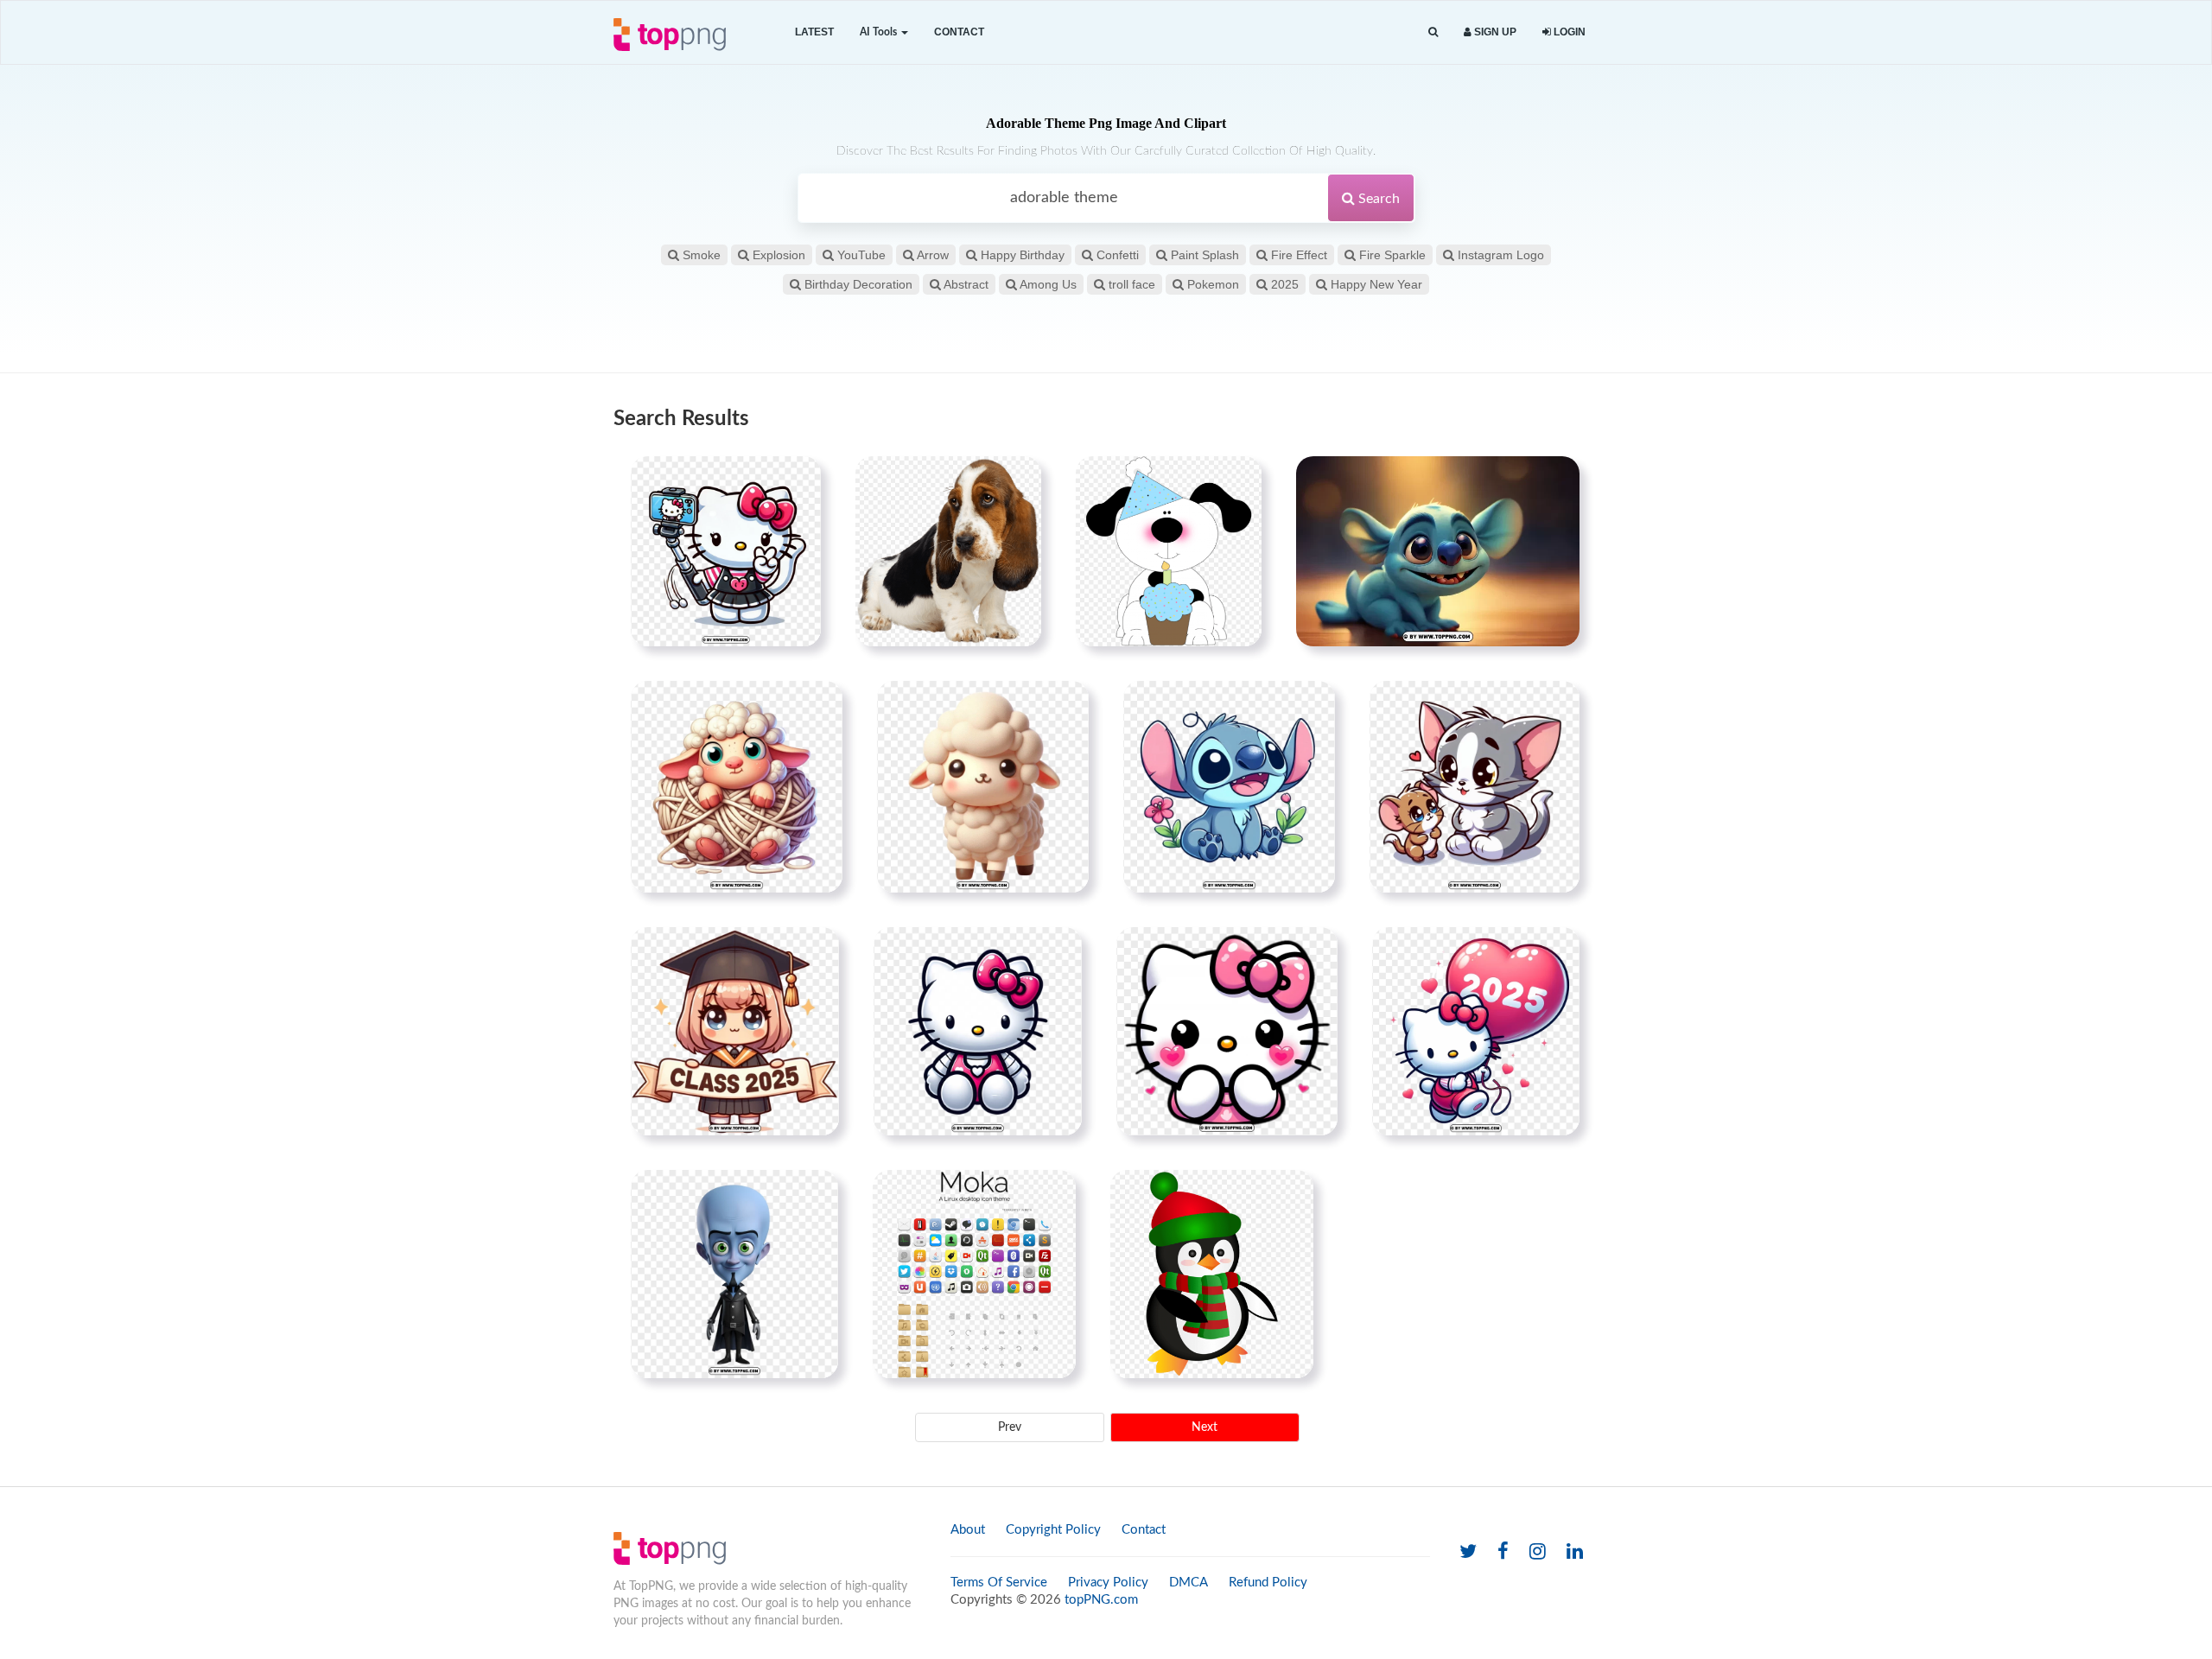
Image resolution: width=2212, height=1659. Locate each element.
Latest (814, 32)
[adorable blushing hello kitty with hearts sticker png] (1227, 1031)
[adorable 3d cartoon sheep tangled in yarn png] (737, 786)
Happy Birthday (1021, 255)
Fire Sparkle (1391, 255)
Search (1377, 199)
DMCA (1189, 1583)
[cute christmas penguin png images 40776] (1212, 1274)
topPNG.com (1101, 1600)
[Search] (1433, 32)
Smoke (700, 255)
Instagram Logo (1499, 255)
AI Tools (880, 32)
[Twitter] (1468, 1552)
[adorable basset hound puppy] (948, 551)
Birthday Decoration (857, 284)
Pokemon (1211, 284)
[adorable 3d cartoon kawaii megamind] (734, 1274)
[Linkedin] (1575, 1552)
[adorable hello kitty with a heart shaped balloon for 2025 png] (1476, 1031)
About (968, 1530)
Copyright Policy (1053, 1530)
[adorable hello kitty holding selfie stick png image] (726, 551)
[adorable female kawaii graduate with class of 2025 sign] (735, 1031)
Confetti (1116, 255)
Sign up (1494, 32)
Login (1568, 32)
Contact (959, 32)
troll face (1130, 284)
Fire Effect (1297, 255)
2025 (1283, 284)
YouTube (860, 255)
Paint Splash (1203, 255)
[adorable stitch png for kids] (1229, 786)
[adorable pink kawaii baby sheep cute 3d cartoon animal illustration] (983, 786)
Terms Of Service (999, 1583)
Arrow (931, 255)
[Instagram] (1538, 1552)
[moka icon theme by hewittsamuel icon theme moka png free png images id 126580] (974, 1274)
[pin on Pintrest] (798, 480)
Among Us (1047, 284)
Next (1205, 1427)
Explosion (777, 255)
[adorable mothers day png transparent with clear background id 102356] (1169, 551)
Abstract (965, 284)
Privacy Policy (1108, 1583)
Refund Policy (1268, 1583)
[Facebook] (1503, 1552)
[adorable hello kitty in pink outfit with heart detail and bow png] (978, 1031)
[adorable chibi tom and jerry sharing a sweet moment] (1475, 786)
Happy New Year (1375, 284)
